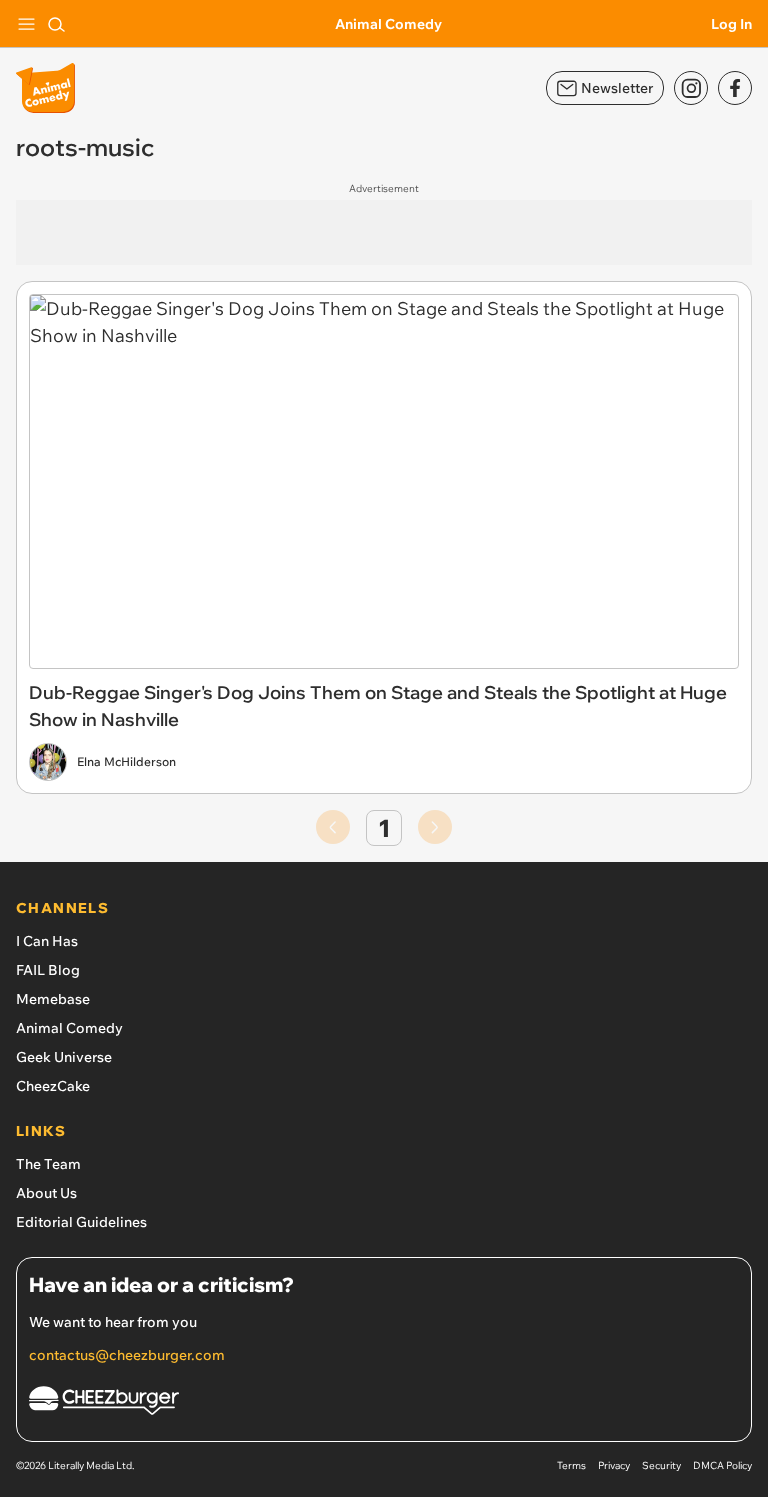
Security (661, 1465)
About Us (46, 1193)
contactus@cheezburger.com (127, 1355)
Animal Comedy (388, 24)
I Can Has (47, 941)
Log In (731, 24)
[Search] (56, 24)
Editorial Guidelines (81, 1222)
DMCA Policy (722, 1465)
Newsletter (617, 88)
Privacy (614, 1465)
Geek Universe (64, 1057)
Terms (571, 1465)
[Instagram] (691, 88)
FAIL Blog (48, 970)
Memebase (53, 999)
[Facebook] (735, 88)
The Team (48, 1164)
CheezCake (53, 1086)
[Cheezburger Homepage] (384, 1403)
